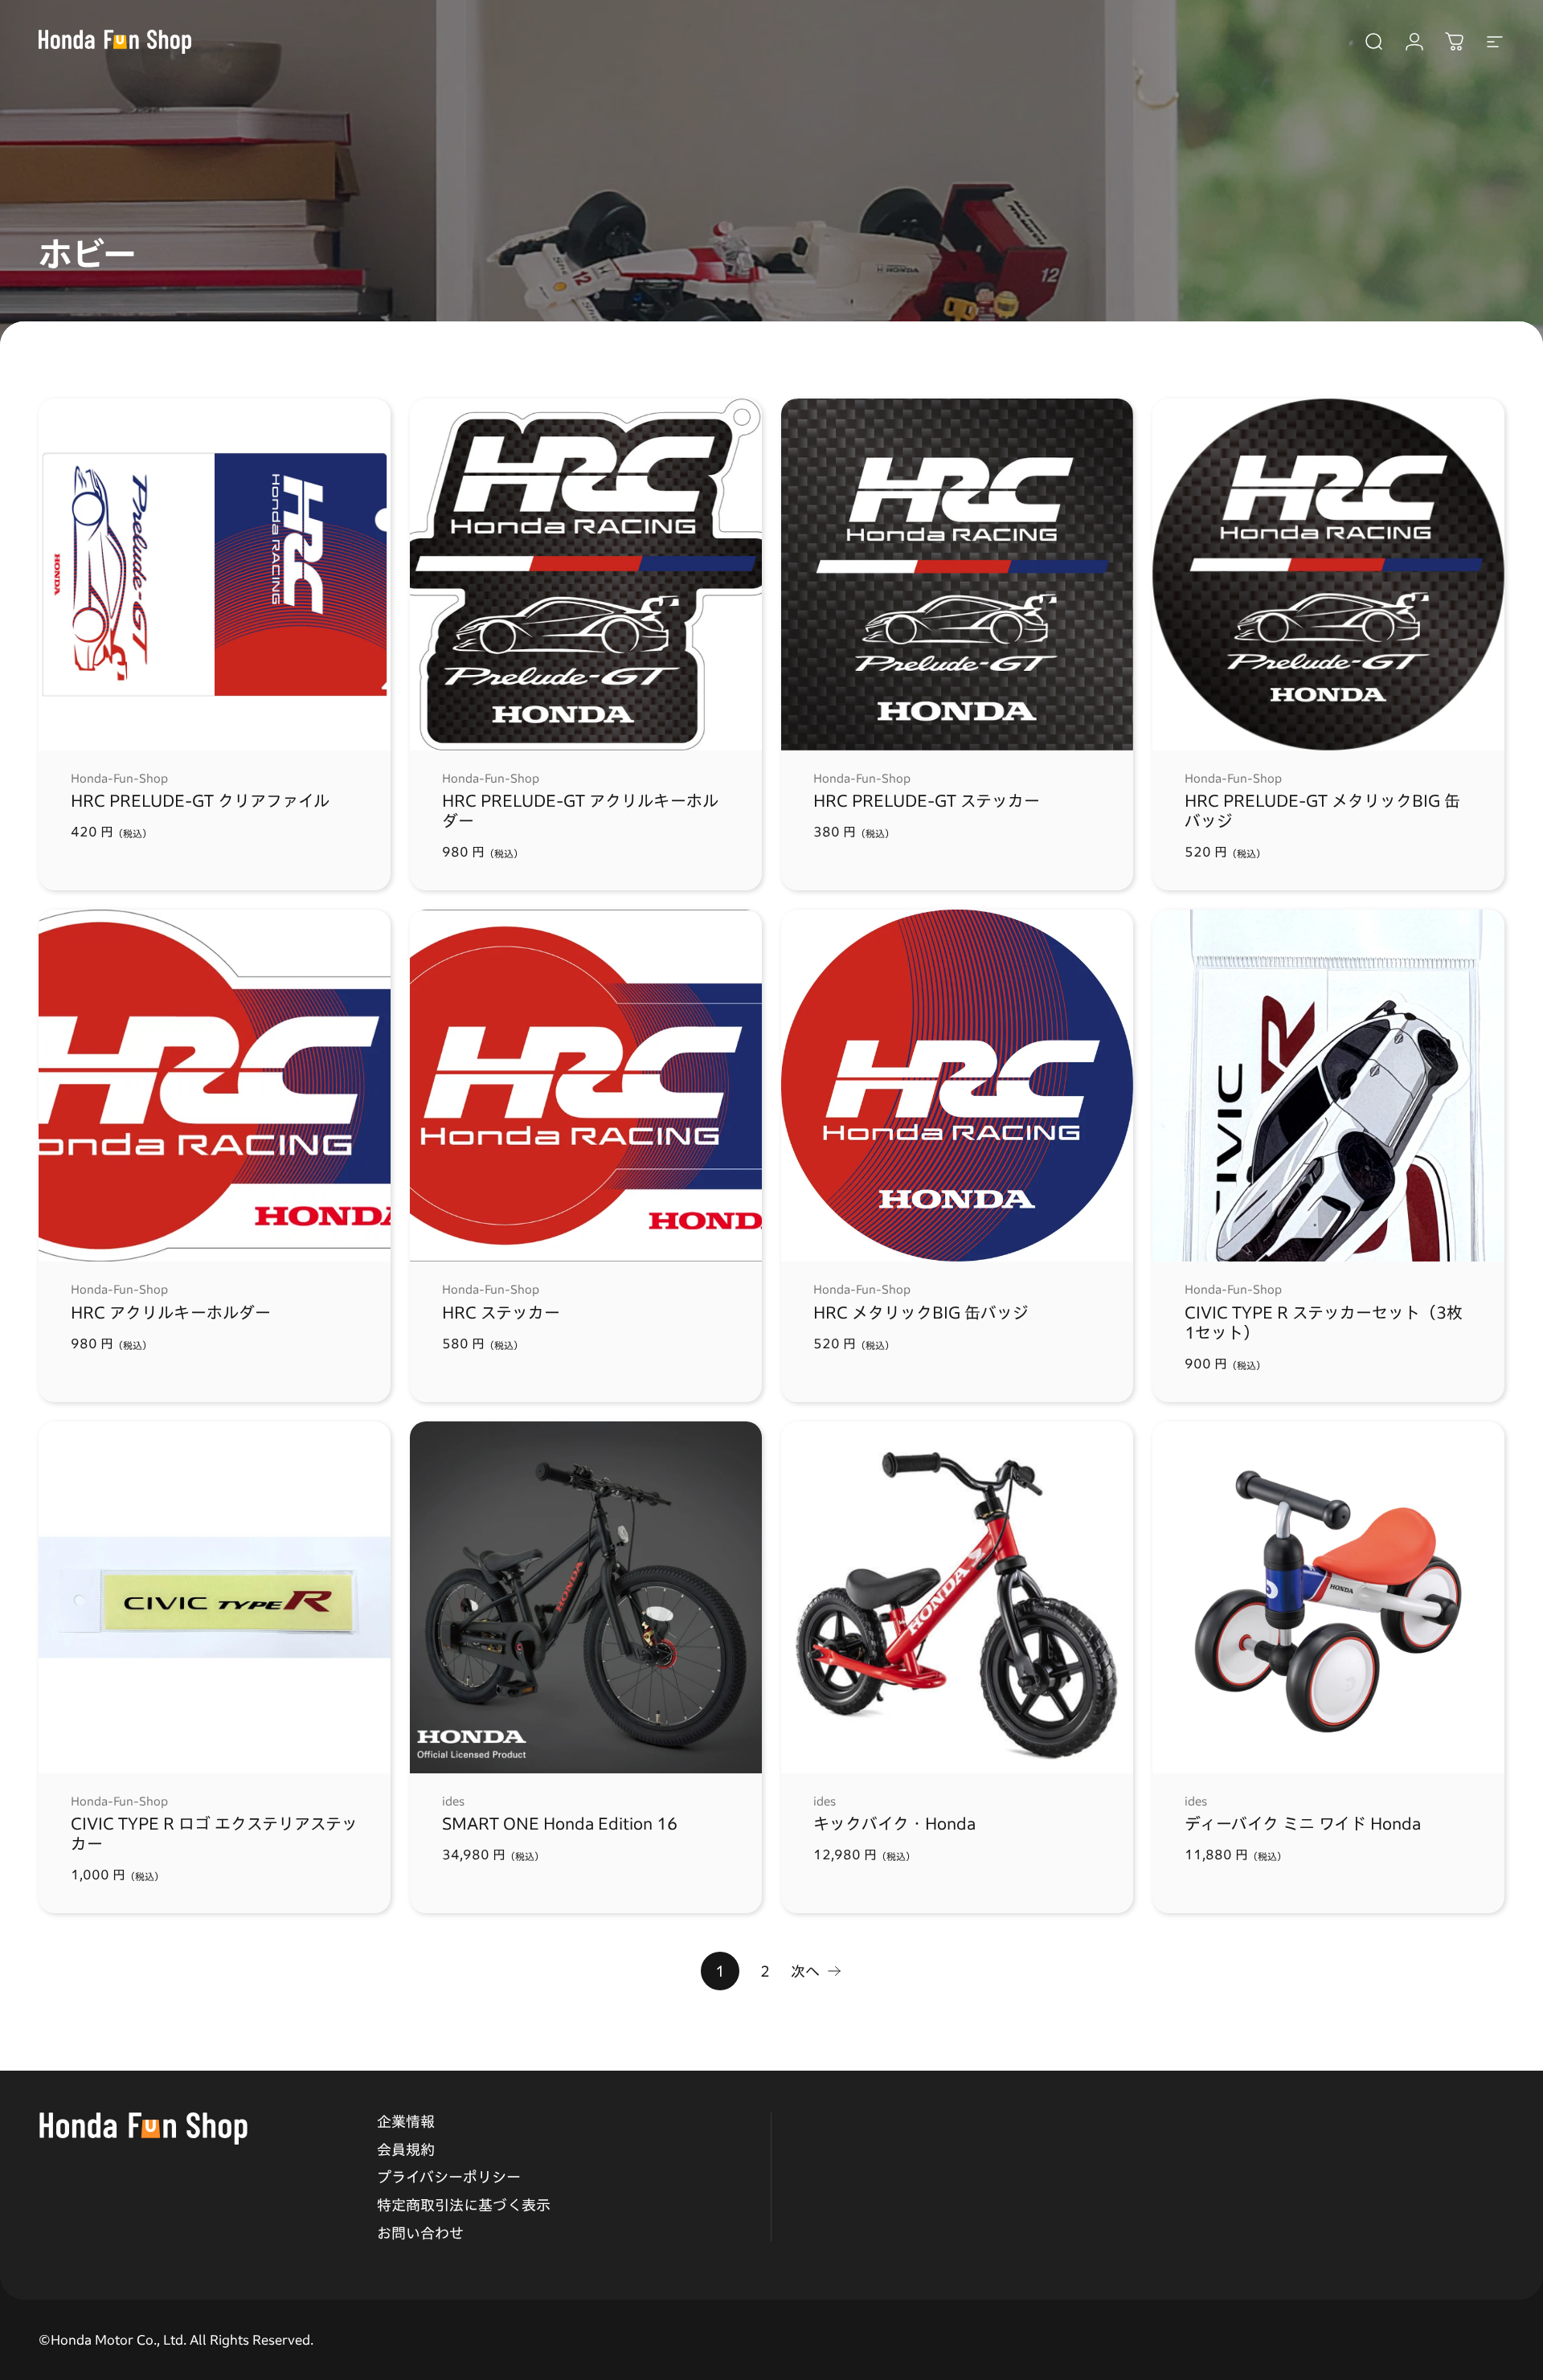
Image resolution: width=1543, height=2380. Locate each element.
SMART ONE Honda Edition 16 (560, 1823)
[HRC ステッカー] (586, 1086)
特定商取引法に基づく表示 (464, 2205)
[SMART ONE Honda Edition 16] (586, 1597)
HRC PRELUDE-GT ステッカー (927, 800)
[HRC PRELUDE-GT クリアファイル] (215, 575)
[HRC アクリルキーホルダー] (215, 1086)
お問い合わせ (420, 2233)
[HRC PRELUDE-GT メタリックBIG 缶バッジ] (1328, 575)
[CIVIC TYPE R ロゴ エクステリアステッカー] (215, 1597)
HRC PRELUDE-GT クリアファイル (200, 800)
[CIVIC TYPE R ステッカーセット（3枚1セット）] (1328, 1086)
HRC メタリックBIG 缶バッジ (921, 1312)
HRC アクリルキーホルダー (171, 1312)
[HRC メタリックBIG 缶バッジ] (957, 1086)
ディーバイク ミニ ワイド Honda (1303, 1823)
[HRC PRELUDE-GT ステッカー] (957, 575)
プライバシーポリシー (449, 2177)
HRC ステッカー (501, 1312)
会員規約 (406, 2149)
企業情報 (406, 2121)
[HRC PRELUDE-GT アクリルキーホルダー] (586, 575)
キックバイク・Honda (894, 1823)
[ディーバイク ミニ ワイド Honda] (1328, 1597)
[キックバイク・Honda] (957, 1597)
